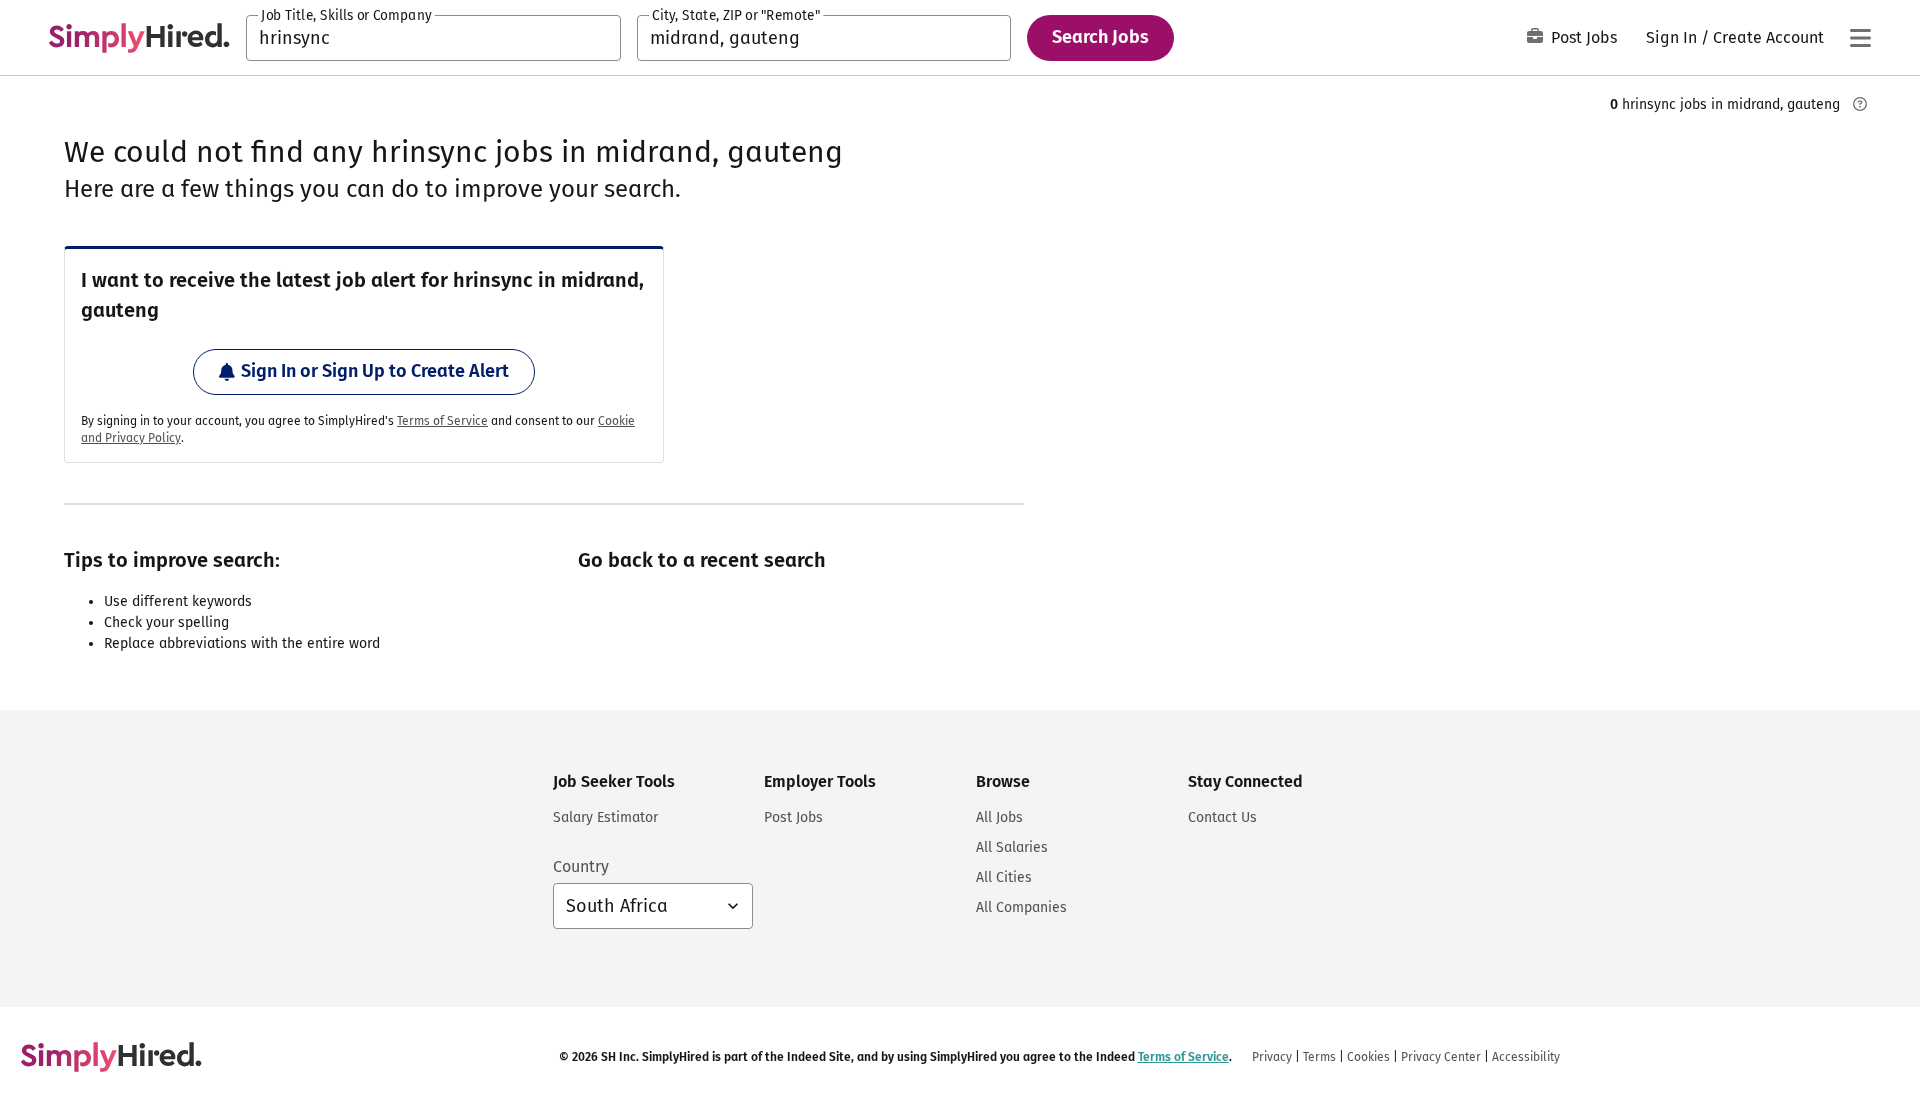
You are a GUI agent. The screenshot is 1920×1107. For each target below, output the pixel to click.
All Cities (1004, 877)
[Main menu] (1860, 38)
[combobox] (433, 38)
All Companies (1021, 907)
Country (581, 866)
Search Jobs (1100, 37)
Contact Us (1222, 817)
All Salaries (1012, 847)
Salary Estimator (605, 817)
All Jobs (999, 817)
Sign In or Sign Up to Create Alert (375, 371)
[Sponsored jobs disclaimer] (1860, 104)
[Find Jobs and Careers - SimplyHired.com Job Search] (139, 38)
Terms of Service (442, 421)
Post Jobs (1584, 37)
